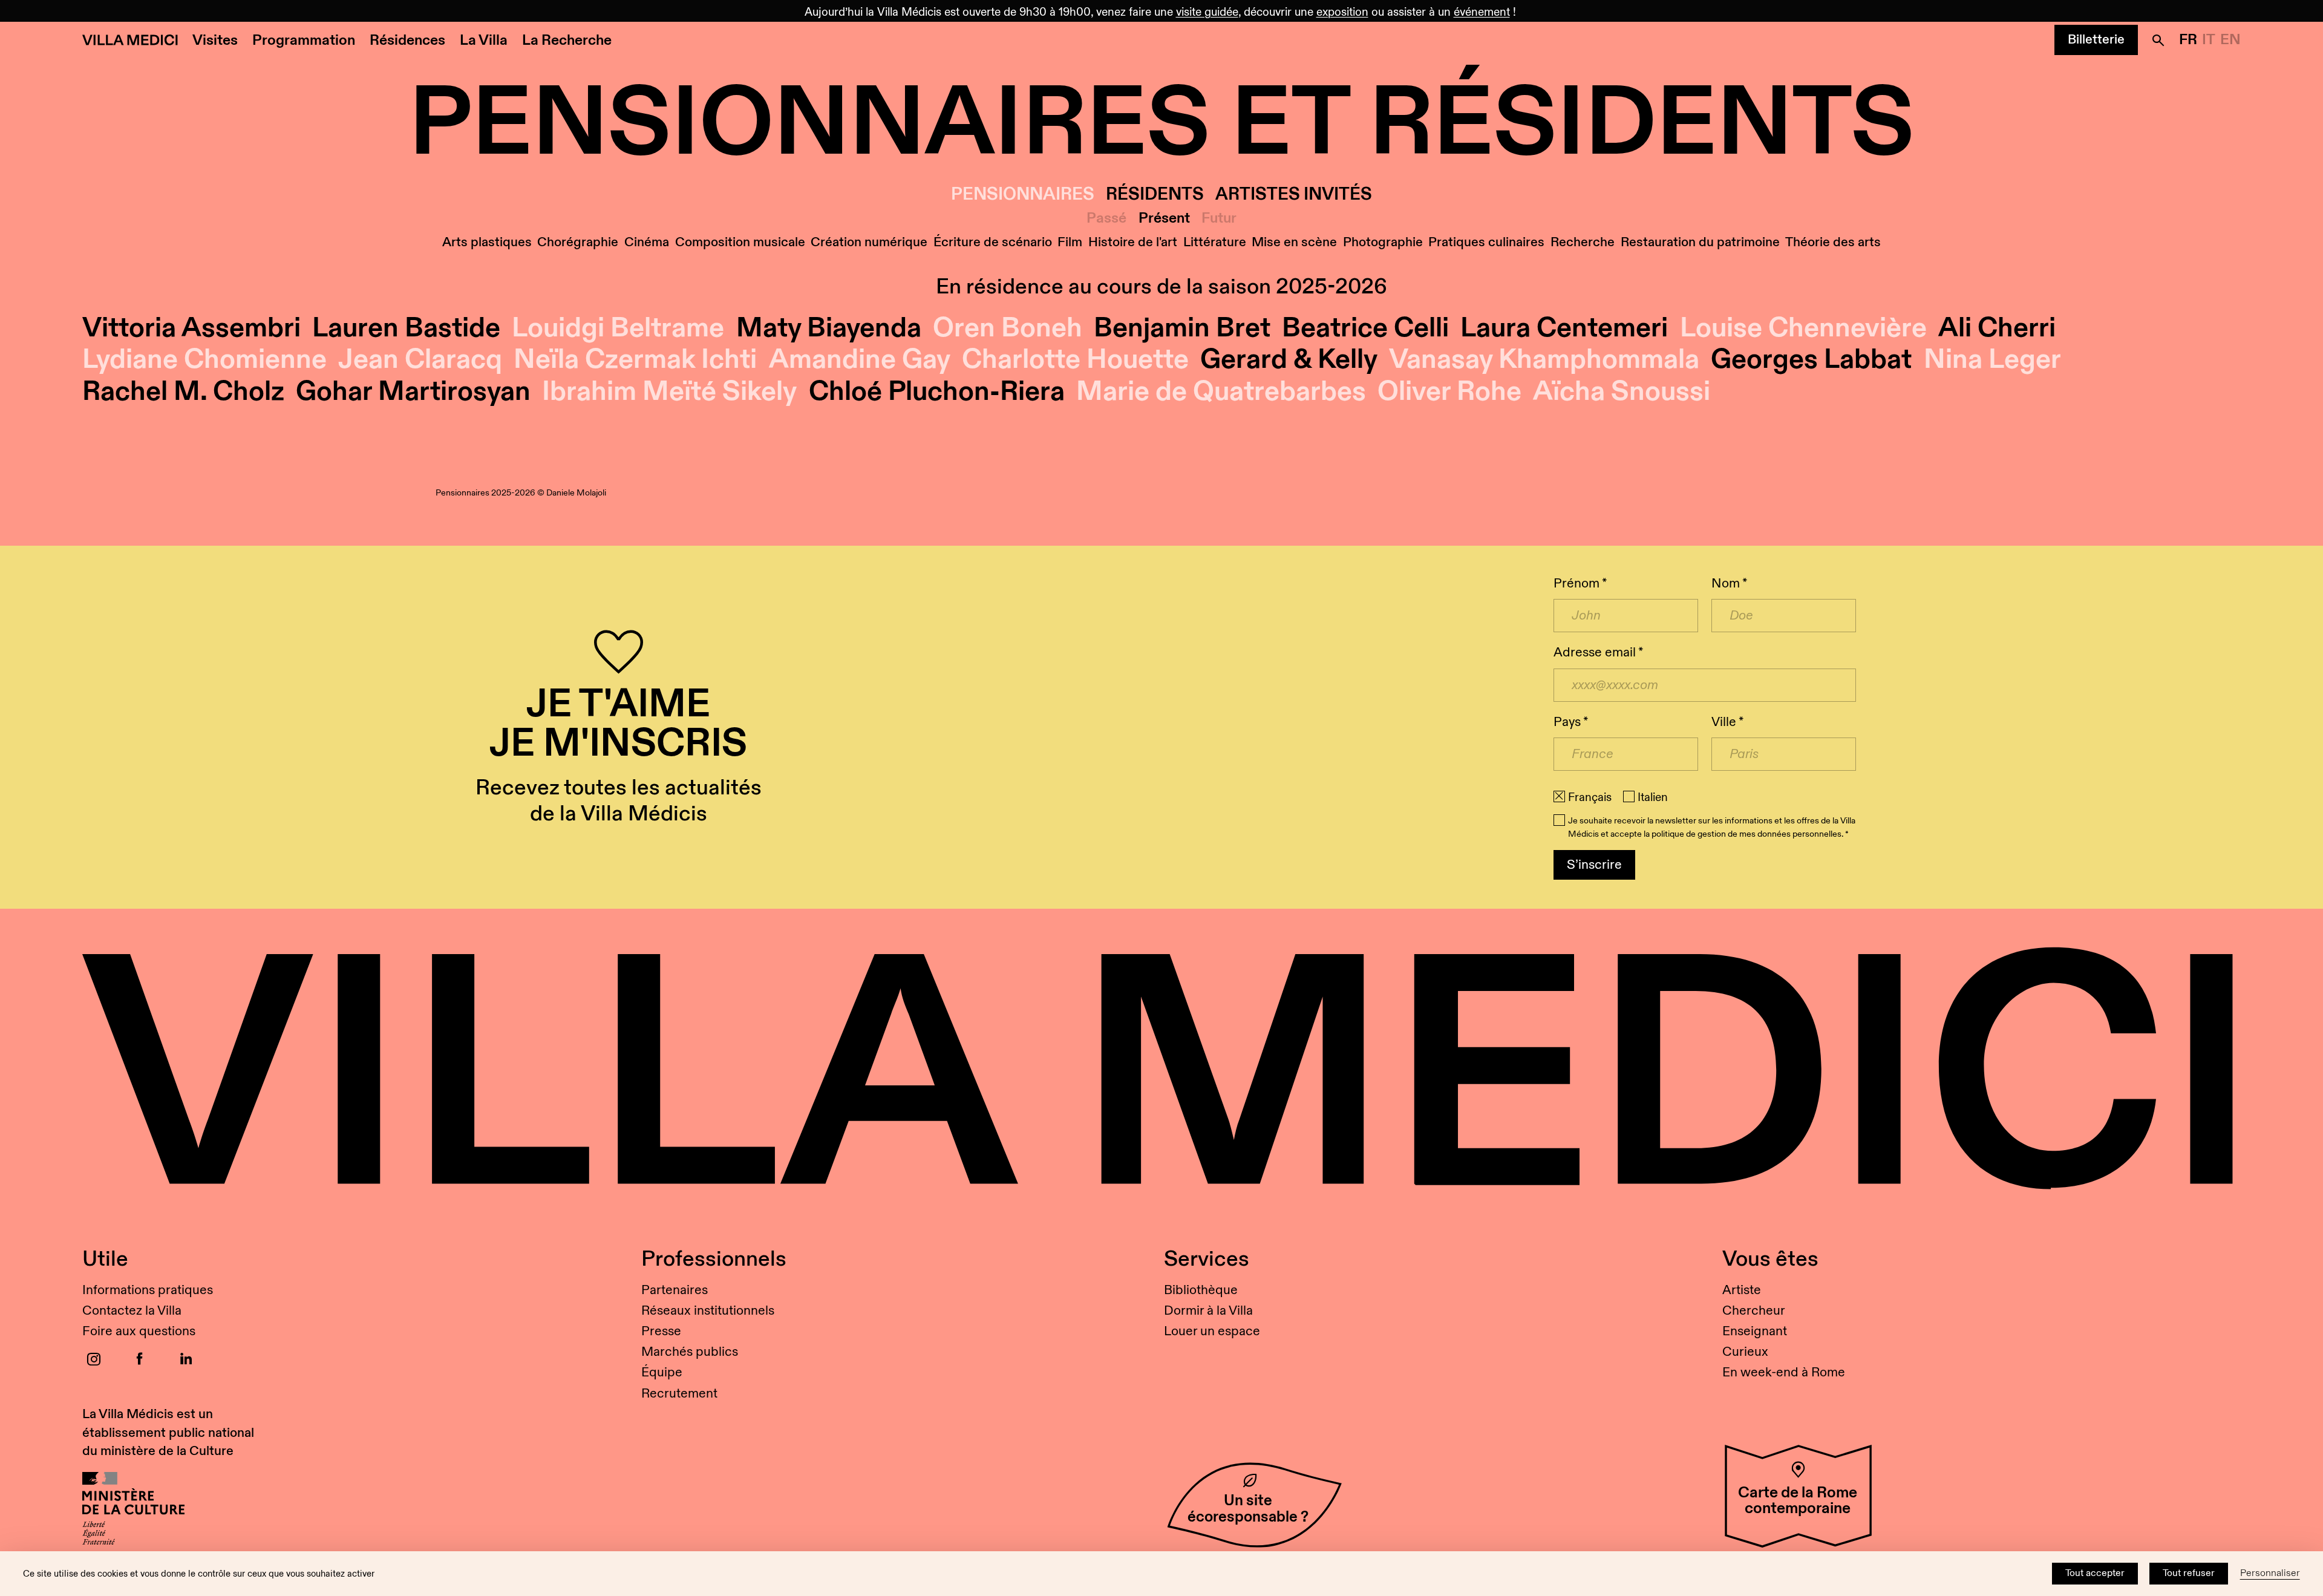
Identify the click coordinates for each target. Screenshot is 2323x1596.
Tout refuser (2189, 1573)
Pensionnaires (1023, 195)
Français (1590, 797)
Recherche (1583, 242)
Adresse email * (1598, 652)
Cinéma (647, 242)
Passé (1106, 219)
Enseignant (1755, 1331)
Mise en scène (1294, 242)
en (2230, 40)
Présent (1164, 219)
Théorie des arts (1833, 242)
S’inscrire (1594, 865)
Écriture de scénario (993, 242)
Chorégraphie (578, 242)
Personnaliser (2270, 1573)
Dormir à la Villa (1208, 1311)
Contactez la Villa (132, 1311)
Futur (1219, 219)
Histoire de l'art (1133, 242)
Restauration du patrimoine (1700, 242)
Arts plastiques (487, 242)
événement (1482, 12)
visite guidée (1207, 12)
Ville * (1727, 722)
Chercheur (1754, 1311)
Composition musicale (740, 242)
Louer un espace (1212, 1331)
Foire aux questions (139, 1331)
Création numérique (869, 242)
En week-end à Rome (1784, 1372)
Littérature (1215, 242)
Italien (1653, 797)
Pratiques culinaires (1486, 242)
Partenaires (675, 1290)
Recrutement (679, 1394)
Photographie (1383, 242)
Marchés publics (690, 1352)
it (2209, 40)
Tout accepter (2095, 1573)
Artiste (1742, 1290)
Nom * (1729, 584)
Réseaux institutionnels (708, 1311)
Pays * (1571, 722)
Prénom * (1580, 584)
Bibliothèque (1201, 1290)
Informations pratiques (148, 1290)
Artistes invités (1294, 195)
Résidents (1155, 195)
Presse (661, 1331)
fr (2188, 40)
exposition (1342, 12)
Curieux (1745, 1352)
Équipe (662, 1372)
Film (1070, 242)
